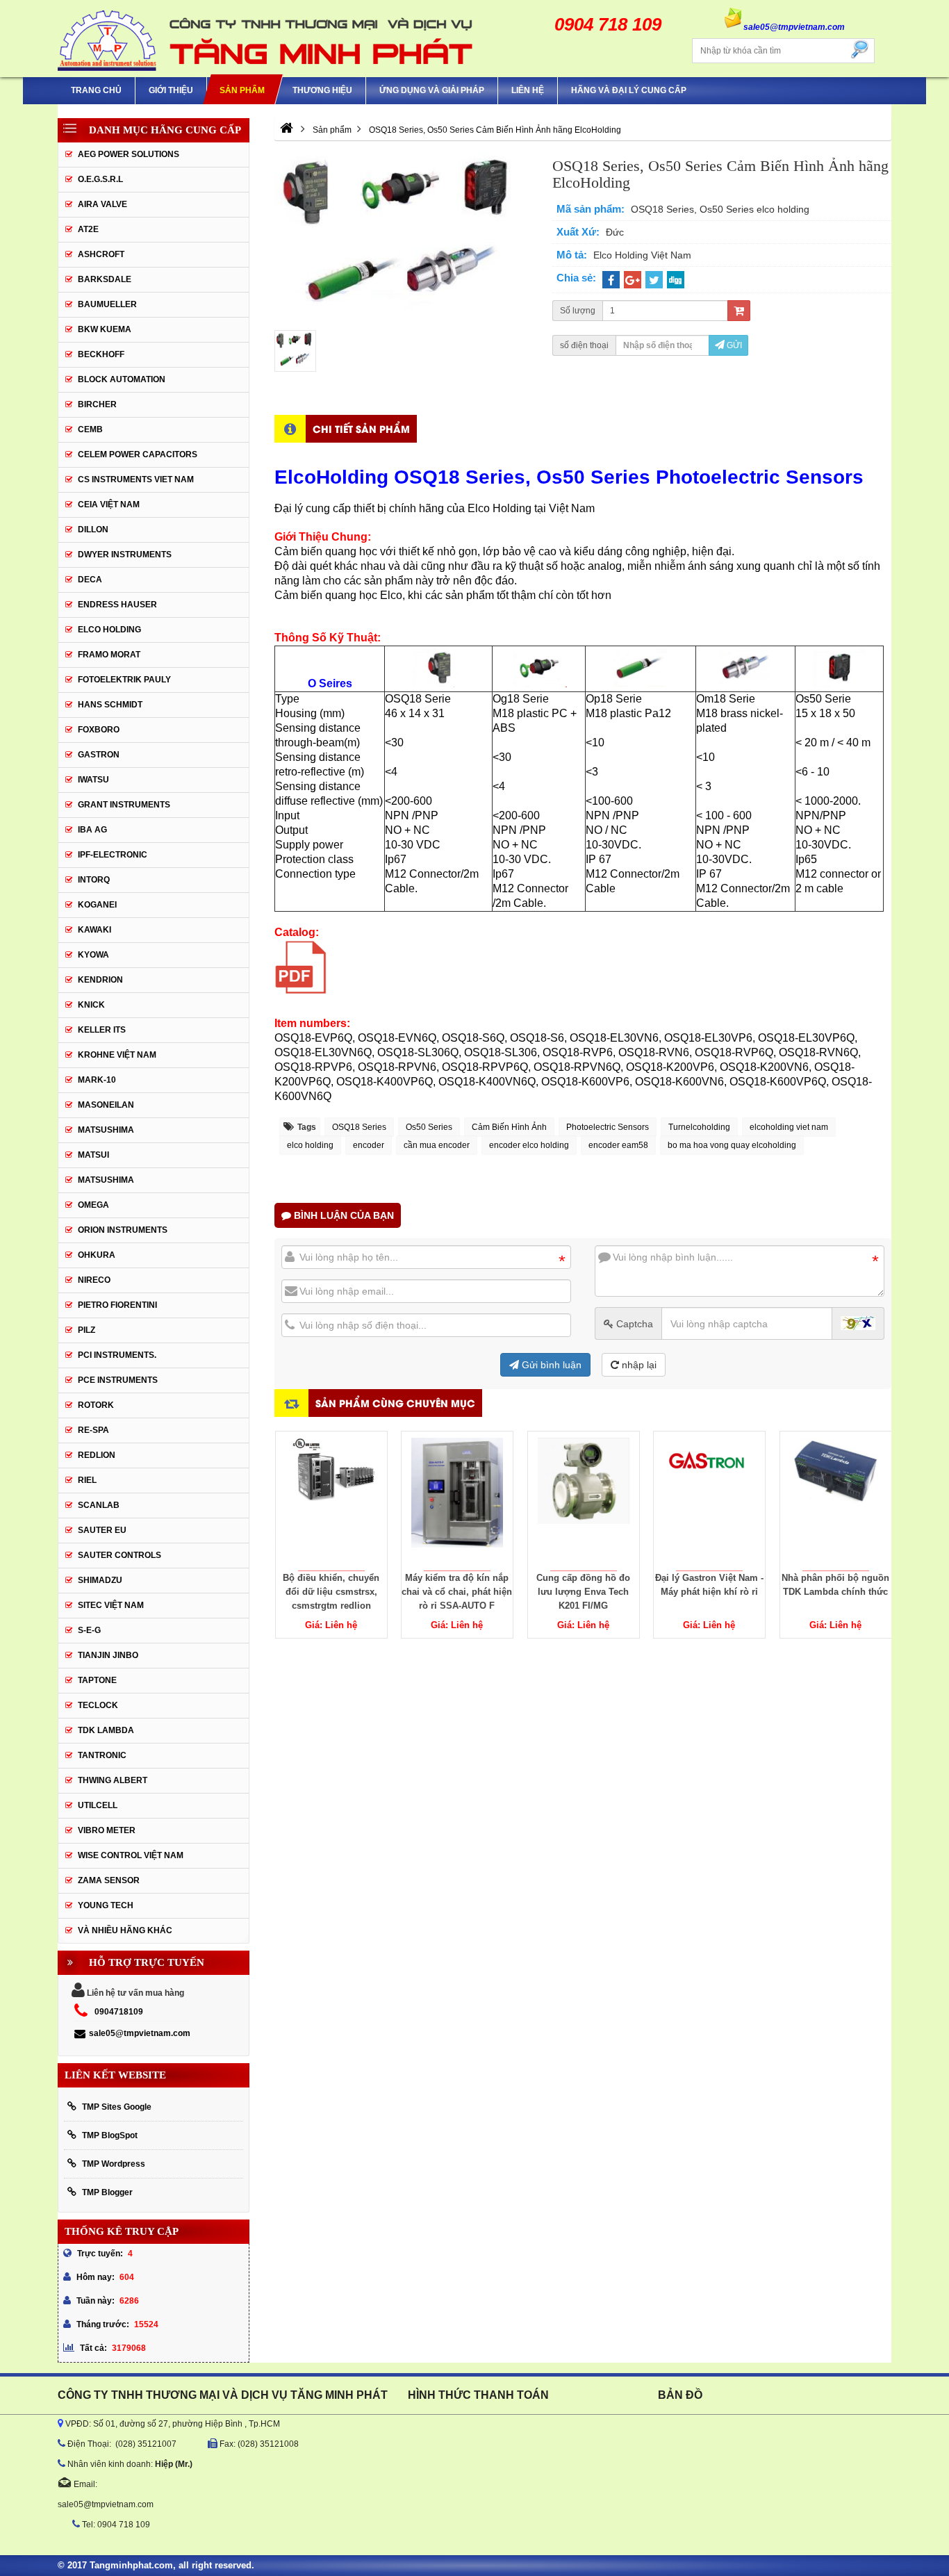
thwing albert (113, 1780)
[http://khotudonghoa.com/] (287, 130)
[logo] (266, 39)
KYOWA (93, 955)
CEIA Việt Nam (109, 504)
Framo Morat (109, 655)
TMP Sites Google (117, 2107)
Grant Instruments (124, 805)
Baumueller (107, 304)
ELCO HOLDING (109, 630)
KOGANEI (97, 905)
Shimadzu (100, 1580)
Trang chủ (96, 90)
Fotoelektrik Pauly (124, 680)
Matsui (93, 1155)
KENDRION (100, 980)
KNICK (91, 1005)
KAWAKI (94, 930)
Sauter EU (102, 1530)
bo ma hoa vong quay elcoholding (732, 1145)
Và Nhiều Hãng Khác (125, 1930)
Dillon (93, 530)
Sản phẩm (242, 90)
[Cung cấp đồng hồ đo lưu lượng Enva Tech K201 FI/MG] (584, 1501)
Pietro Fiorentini (117, 1305)
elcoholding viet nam (789, 1127)
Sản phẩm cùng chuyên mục (395, 1403)
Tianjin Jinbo (108, 1655)
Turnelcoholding (699, 1127)
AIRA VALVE (102, 204)
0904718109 (119, 2012)
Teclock (98, 1705)
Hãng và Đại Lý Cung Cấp (629, 90)
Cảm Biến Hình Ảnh (509, 1127)
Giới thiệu (171, 90)
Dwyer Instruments (125, 555)
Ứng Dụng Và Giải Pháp (432, 90)
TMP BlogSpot (110, 2135)
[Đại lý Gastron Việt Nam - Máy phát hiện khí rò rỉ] (709, 1501)
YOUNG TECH (106, 1905)
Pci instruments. (117, 1355)
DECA (90, 580)
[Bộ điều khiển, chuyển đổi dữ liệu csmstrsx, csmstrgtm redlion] (331, 1501)
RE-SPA (93, 1430)
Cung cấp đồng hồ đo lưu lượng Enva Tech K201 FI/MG (583, 1592)
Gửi (733, 345)
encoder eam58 (618, 1145)
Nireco (94, 1280)
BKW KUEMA (105, 329)
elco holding (310, 1145)
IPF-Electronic (113, 855)
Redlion (97, 1455)
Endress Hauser (117, 605)
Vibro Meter (107, 1830)
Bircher (97, 404)
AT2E (88, 229)
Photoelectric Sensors (608, 1127)
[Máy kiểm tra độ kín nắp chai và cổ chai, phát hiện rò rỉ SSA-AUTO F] (457, 1501)
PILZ (86, 1330)
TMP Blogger (107, 2192)
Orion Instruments (123, 1230)
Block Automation (122, 379)
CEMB (90, 429)
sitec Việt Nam (111, 1605)
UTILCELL (98, 1805)
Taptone (97, 1680)
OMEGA (93, 1205)
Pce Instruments (118, 1380)
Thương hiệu (322, 90)
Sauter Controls (119, 1555)
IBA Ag (92, 830)
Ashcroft (101, 254)
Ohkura (97, 1255)
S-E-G (89, 1630)
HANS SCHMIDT (110, 705)
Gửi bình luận (550, 1365)
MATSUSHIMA (106, 1130)
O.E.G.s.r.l (100, 179)
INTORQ (94, 880)
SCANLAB (99, 1505)
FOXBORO (99, 730)
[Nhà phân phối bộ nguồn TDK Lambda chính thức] (836, 1501)
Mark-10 (97, 1080)
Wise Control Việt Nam (131, 1855)
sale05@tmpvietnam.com (140, 2033)
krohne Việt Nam (117, 1055)
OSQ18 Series (359, 1127)
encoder (369, 1145)
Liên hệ (528, 90)
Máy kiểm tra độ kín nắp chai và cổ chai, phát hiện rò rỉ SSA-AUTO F (457, 1592)
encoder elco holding (529, 1145)
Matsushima (106, 1180)
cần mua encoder (437, 1145)
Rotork (96, 1405)
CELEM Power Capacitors (138, 454)
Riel (87, 1480)
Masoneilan (106, 1105)
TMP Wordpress (114, 2164)
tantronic (102, 1755)
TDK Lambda (106, 1730)
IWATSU (93, 780)
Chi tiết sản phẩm (361, 428)
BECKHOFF (101, 354)
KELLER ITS (102, 1030)
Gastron (99, 755)
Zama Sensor (109, 1880)
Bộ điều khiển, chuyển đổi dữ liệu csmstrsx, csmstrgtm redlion (331, 1592)
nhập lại (638, 1365)
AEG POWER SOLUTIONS (129, 154)
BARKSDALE (105, 279)
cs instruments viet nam (136, 479)
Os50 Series (429, 1127)
